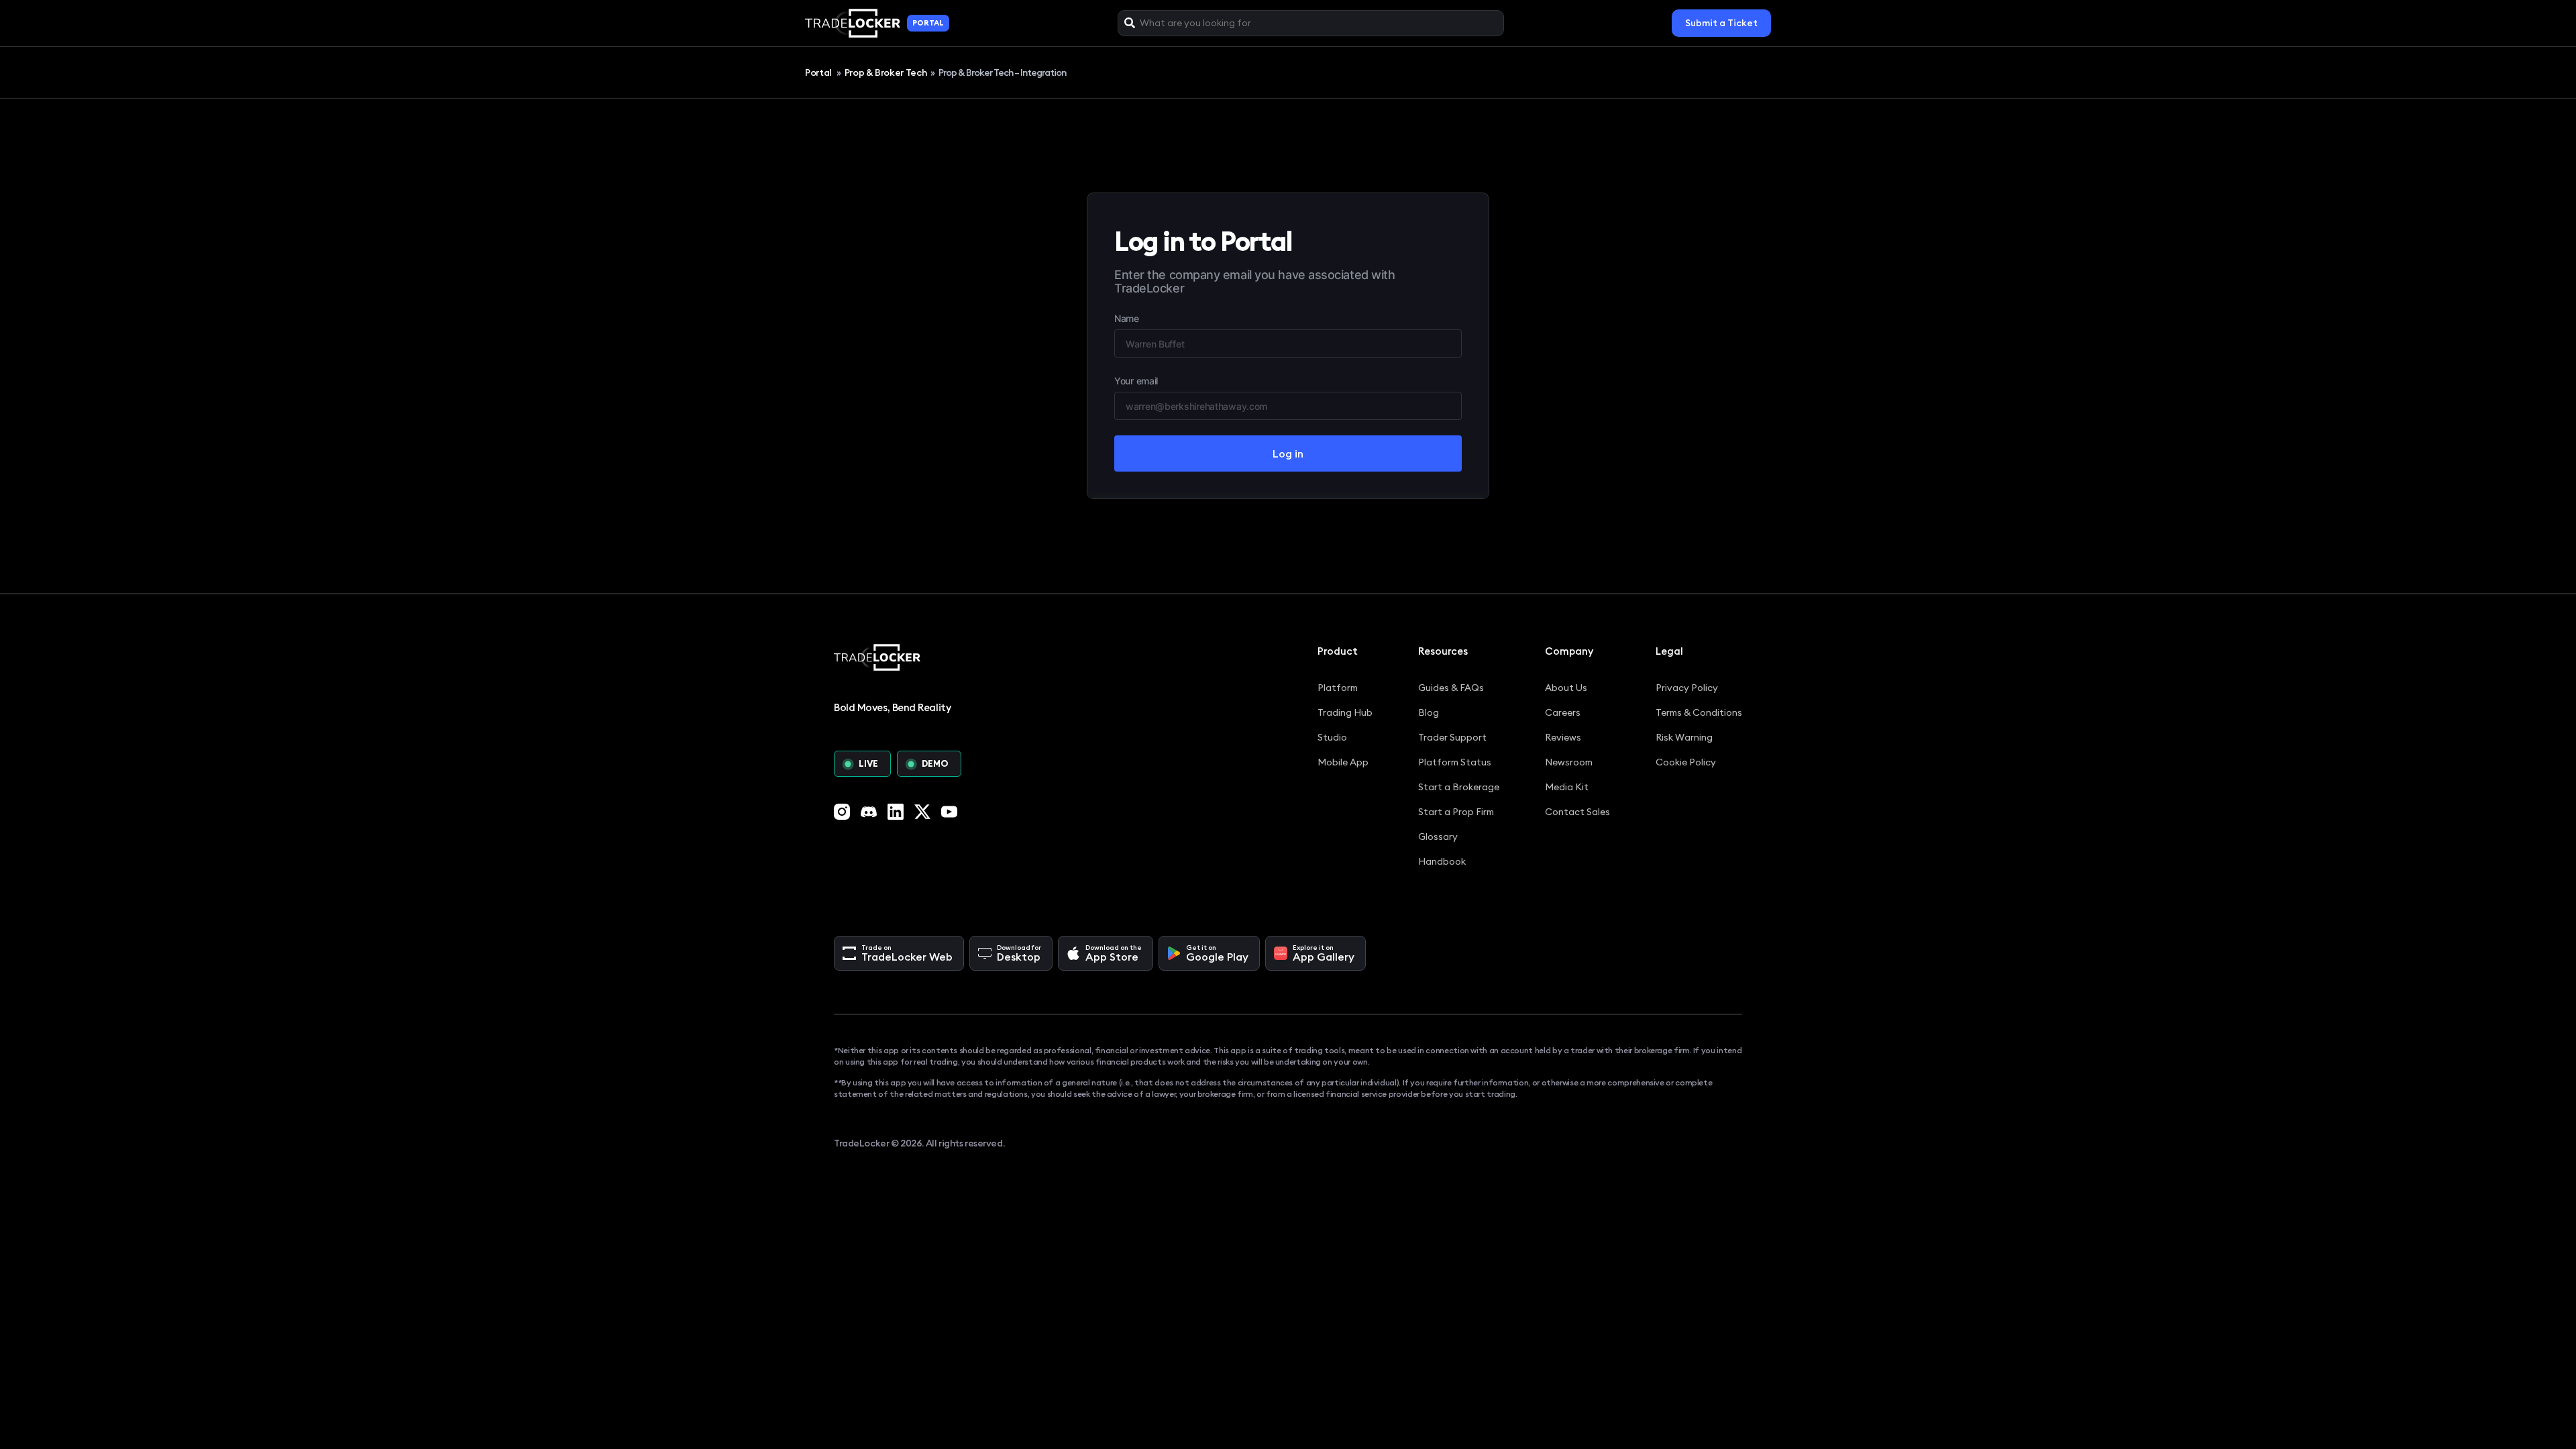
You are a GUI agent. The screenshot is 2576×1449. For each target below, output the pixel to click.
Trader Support (1452, 737)
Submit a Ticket (1721, 23)
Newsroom (1569, 762)
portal (928, 23)
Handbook (1442, 861)
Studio (1332, 737)
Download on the (1114, 953)
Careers (1563, 712)
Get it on (1217, 953)
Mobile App (1343, 762)
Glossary (1438, 837)
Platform (1338, 688)
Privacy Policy (1687, 688)
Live (868, 763)
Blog (1429, 712)
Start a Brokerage (1459, 787)
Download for (1019, 953)
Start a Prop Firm (1456, 812)
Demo (935, 763)
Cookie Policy (1686, 762)
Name (1127, 318)
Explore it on (1324, 953)
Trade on (907, 953)
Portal (819, 72)
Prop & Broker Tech (886, 72)
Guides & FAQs (1451, 688)
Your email (1136, 381)
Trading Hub (1345, 712)
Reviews (1563, 737)
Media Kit (1567, 787)
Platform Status (1455, 762)
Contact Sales (1577, 812)
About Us (1566, 688)
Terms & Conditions (1699, 712)
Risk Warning (1684, 737)
